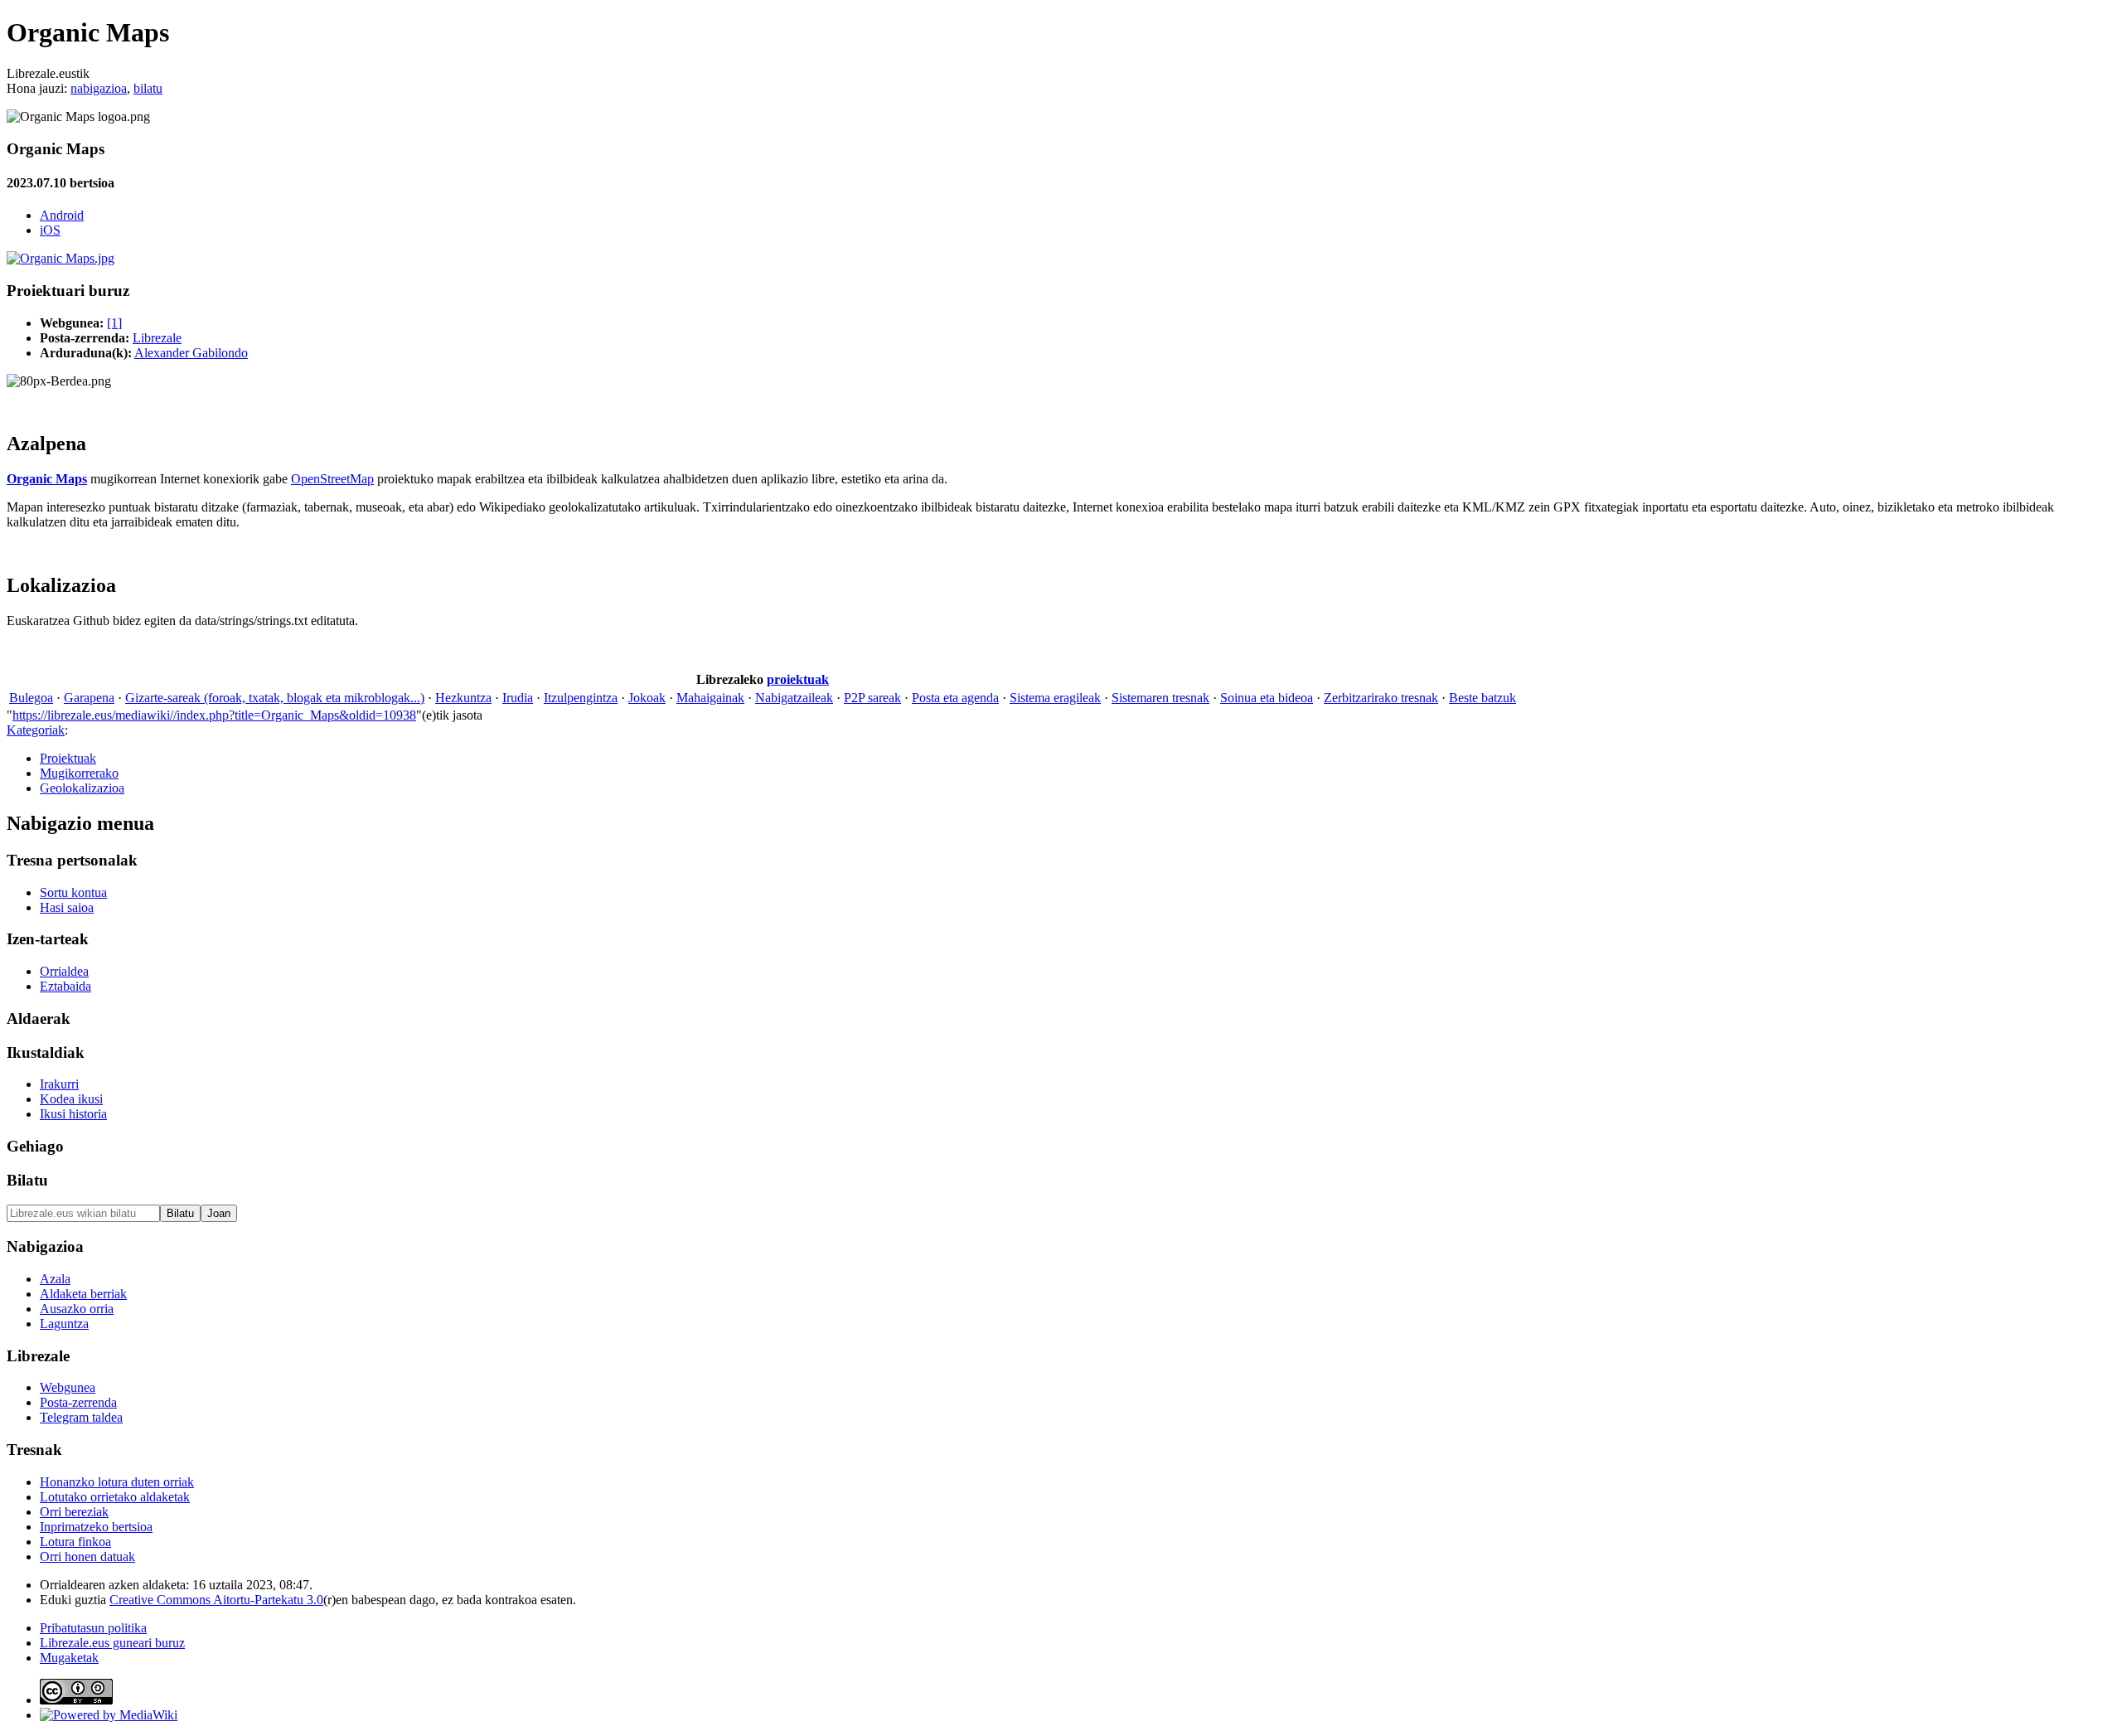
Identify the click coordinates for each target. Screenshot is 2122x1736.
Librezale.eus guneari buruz (112, 1643)
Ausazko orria (77, 1309)
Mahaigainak (710, 698)
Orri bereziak (74, 1512)
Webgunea (68, 1387)
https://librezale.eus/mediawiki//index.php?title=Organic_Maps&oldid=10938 (214, 715)
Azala (55, 1279)
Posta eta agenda (955, 698)
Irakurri (59, 1084)
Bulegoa (31, 698)
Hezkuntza (463, 698)
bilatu (148, 88)
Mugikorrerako (79, 773)
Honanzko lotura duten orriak (117, 1482)
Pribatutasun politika (93, 1628)
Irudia (518, 698)
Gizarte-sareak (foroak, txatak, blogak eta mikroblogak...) (275, 698)
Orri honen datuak (87, 1557)
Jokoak (647, 698)
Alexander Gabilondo (191, 353)
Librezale (157, 338)
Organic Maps (47, 479)
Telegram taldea (81, 1417)
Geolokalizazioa (82, 788)
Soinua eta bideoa (1267, 698)
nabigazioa (99, 88)
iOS (50, 230)
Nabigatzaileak (794, 698)
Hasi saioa (67, 907)
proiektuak (798, 679)
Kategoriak (36, 730)
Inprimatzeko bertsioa (96, 1527)
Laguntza (64, 1324)
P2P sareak (872, 698)
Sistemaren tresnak (1160, 698)
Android (62, 215)
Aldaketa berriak (83, 1294)
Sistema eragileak (1055, 698)
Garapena (89, 698)
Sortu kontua (73, 892)
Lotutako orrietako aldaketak (115, 1497)
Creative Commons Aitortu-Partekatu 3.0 (216, 1600)
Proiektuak (68, 758)
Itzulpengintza (581, 698)
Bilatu (27, 1180)
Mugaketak (69, 1658)
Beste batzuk (1482, 698)
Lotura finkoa (75, 1542)
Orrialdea (64, 971)
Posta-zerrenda (78, 1402)
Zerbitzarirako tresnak (1381, 698)
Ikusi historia (73, 1114)
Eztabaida (65, 986)
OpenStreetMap (332, 479)
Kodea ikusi (71, 1099)
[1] (114, 323)
